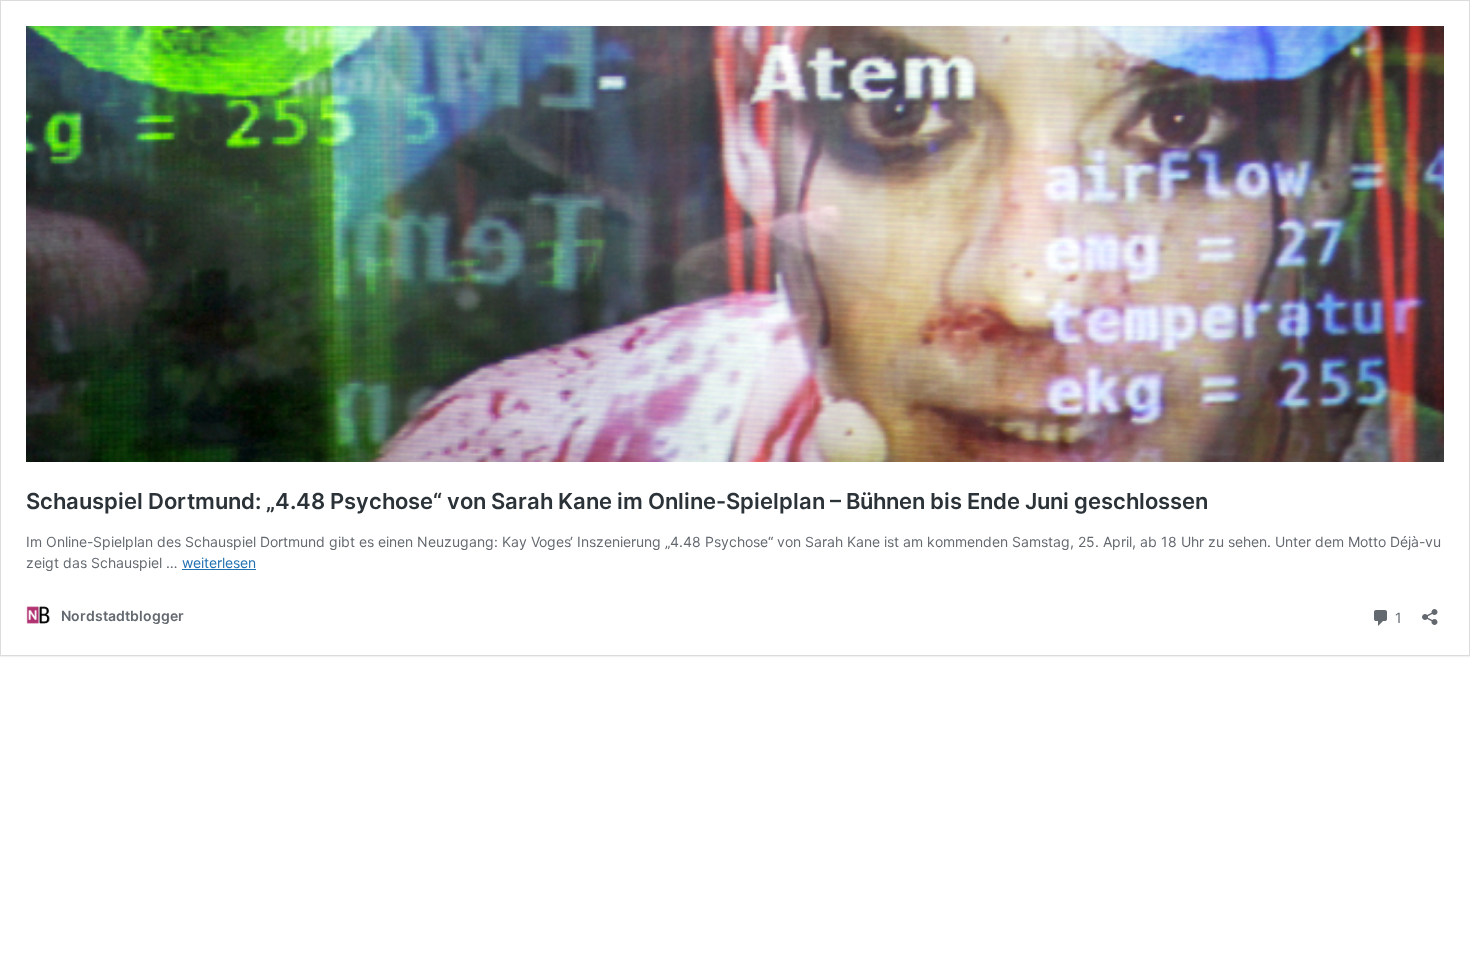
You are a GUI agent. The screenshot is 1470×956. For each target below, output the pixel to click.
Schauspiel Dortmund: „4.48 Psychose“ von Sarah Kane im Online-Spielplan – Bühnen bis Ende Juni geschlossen (617, 501)
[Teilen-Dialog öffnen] (1430, 610)
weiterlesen (219, 562)
